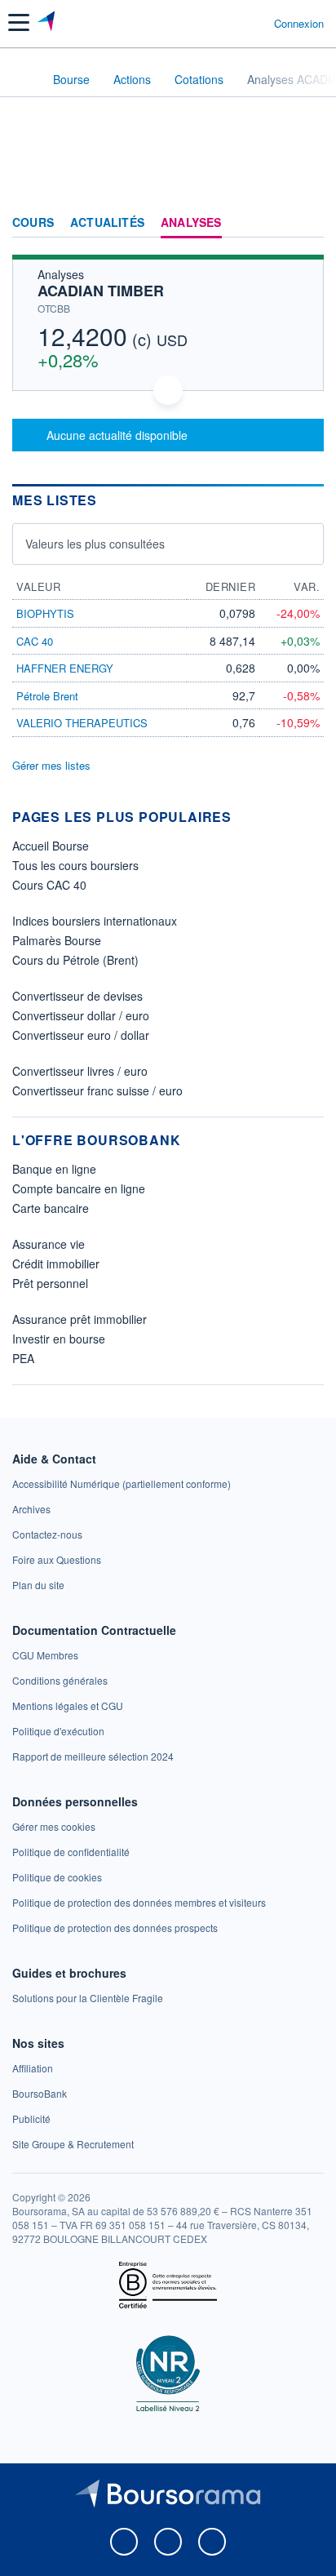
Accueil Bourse (51, 846)
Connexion (299, 24)
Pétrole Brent (47, 696)
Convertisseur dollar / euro (81, 1015)
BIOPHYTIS (45, 613)
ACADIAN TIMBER (101, 291)
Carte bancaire (51, 1208)
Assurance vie (49, 1244)
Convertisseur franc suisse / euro (97, 1090)
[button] (19, 22)
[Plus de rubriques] (311, 223)
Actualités (107, 223)
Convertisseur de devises (77, 996)
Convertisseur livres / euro (80, 1071)
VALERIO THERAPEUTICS (82, 723)
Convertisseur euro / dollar (81, 1035)
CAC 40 (35, 641)
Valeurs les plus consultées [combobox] (95, 544)
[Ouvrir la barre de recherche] (231, 23)
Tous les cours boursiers (75, 865)
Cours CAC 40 (49, 885)
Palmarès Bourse (57, 940)
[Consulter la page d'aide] (255, 23)
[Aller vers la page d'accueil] (48, 23)
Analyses (191, 223)
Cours (33, 223)
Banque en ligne (54, 1169)
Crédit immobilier (56, 1264)
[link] (122, 1483)
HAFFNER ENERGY (65, 668)
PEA (23, 1358)
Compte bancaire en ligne (79, 1188)
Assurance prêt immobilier (80, 1319)
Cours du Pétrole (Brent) (75, 960)
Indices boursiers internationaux (95, 921)
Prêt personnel (50, 1283)
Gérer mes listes (51, 765)
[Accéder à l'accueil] (23, 78)
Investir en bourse (59, 1339)
